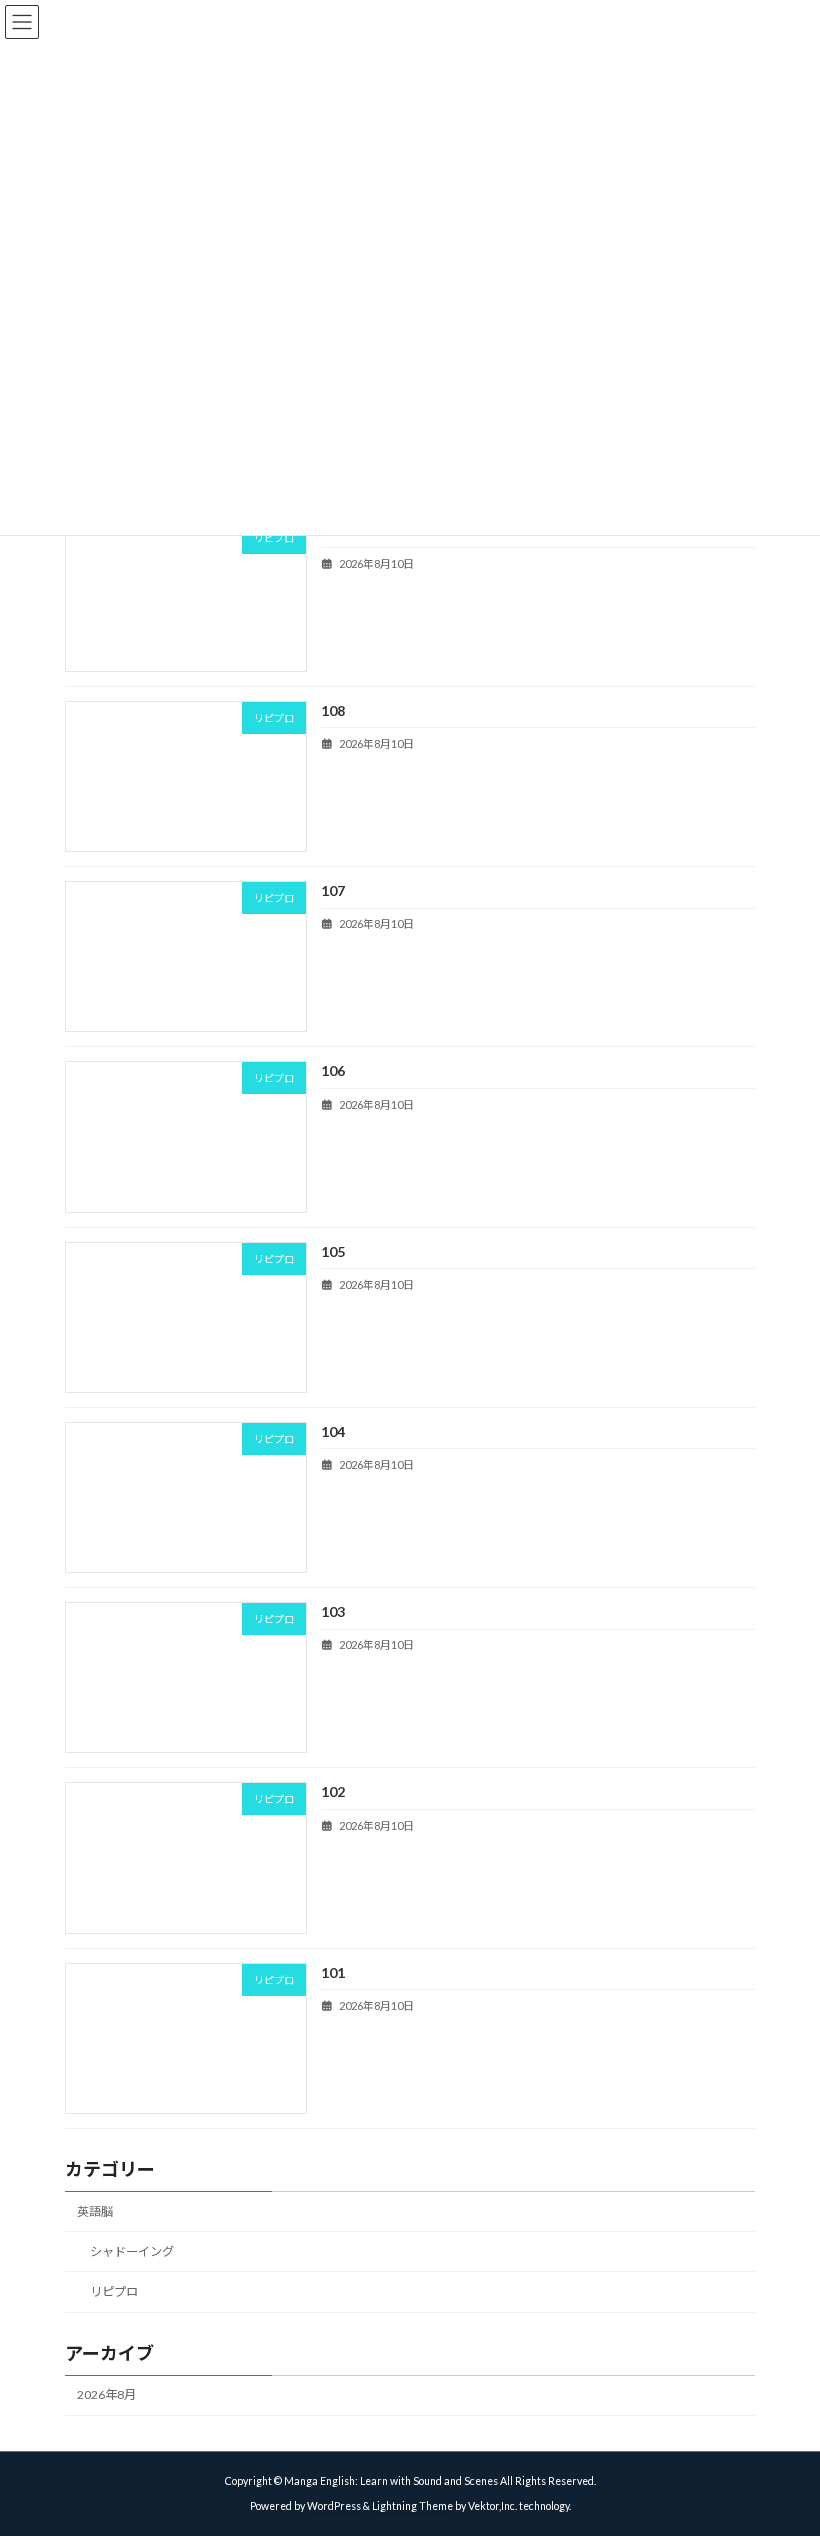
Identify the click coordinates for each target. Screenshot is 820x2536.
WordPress (334, 2506)
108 (333, 710)
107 (333, 890)
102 (333, 1791)
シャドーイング (132, 2251)
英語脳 (95, 2210)
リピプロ (114, 2291)
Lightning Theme (412, 2506)
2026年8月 (106, 2394)
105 (333, 1250)
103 (333, 1611)
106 (333, 1070)
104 (333, 1431)
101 (333, 1971)
